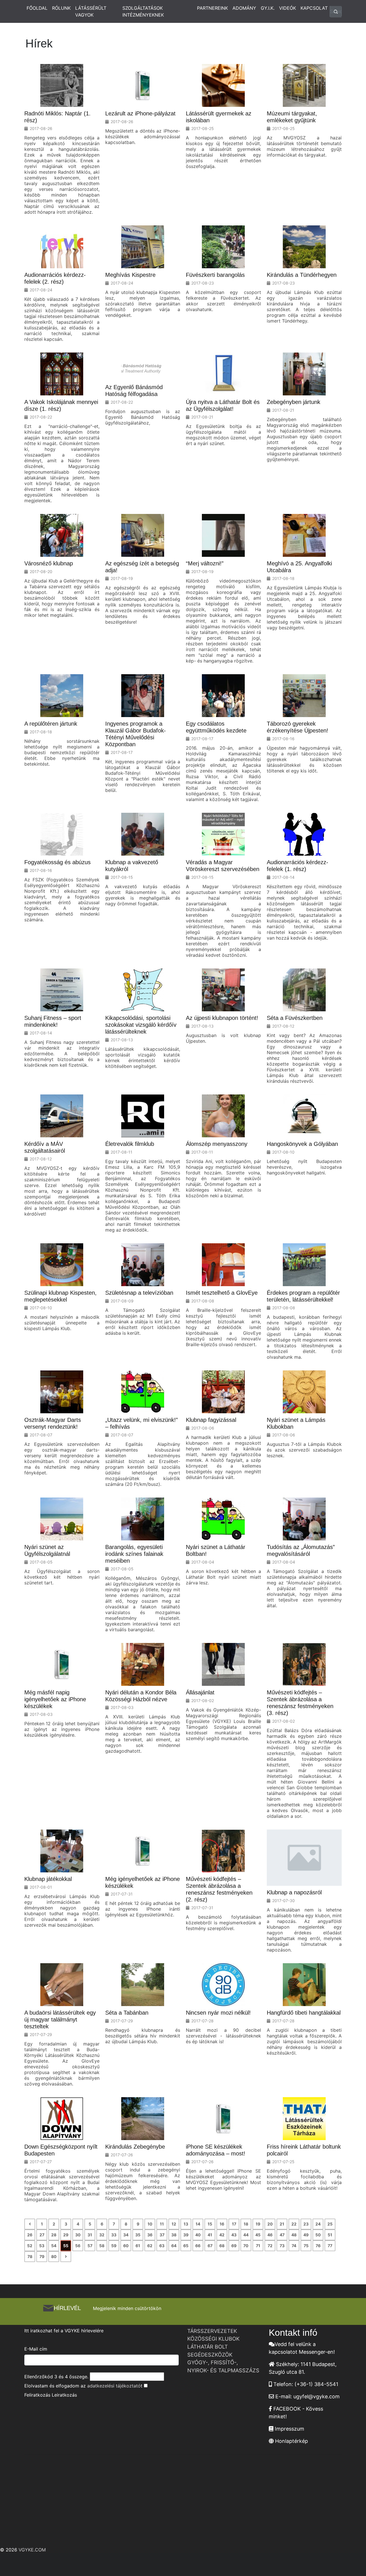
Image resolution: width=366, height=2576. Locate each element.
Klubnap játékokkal (48, 1879)
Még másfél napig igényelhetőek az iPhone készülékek (55, 1699)
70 (246, 2246)
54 (54, 2246)
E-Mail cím (36, 2349)
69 (234, 2246)
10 (150, 2224)
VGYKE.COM (32, 2550)
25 (330, 2224)
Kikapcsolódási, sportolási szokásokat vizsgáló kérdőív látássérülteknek (141, 1025)
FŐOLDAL (37, 8)
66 (198, 2246)
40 (198, 2235)
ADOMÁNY (244, 8)
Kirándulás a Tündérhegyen (302, 275)
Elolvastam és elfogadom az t (83, 2386)
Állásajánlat (200, 1692)
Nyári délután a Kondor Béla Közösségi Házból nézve (141, 1696)
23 (306, 2224)
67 (210, 2246)
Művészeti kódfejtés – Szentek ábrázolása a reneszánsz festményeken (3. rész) (300, 1703)
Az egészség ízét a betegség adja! (142, 567)
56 (78, 2246)
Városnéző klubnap (49, 563)
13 (186, 2224)
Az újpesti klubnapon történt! (222, 1018)
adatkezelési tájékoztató (114, 2386)
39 (186, 2235)
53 (42, 2246)
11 (162, 2224)
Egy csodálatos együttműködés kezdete (216, 727)
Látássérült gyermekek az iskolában (219, 117)
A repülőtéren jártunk (51, 724)
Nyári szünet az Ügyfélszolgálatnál (47, 1550)
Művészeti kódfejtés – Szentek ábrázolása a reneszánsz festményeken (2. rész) (219, 1889)
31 (90, 2235)
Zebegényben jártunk (294, 402)
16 (222, 2224)
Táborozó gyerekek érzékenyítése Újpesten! (298, 727)
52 (30, 2246)
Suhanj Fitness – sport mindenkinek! (53, 1021)
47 (282, 2235)
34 (126, 2235)
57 (90, 2246)
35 (138, 2235)
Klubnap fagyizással (211, 1420)
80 (54, 2256)
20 (270, 2224)
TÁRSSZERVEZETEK (212, 2331)
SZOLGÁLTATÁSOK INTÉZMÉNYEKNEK (143, 11)
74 (294, 2246)
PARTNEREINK (212, 8)
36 (150, 2235)
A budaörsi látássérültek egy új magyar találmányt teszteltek (60, 2019)
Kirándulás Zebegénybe (135, 2147)
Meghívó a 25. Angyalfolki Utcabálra (299, 567)
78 (30, 2256)
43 (234, 2235)
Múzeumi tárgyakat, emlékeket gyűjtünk (292, 117)
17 (234, 2224)
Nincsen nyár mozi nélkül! (218, 2013)
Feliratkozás (37, 2395)
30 (78, 2235)
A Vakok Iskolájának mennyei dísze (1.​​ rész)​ (61, 405)
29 (66, 2235)
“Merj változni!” (205, 563)
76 (318, 2246)
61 (138, 2246)
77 (330, 2246)
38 (174, 2235)
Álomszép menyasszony (217, 1144)
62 (150, 2246)
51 (330, 2235)
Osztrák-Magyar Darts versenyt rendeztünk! (53, 1423)
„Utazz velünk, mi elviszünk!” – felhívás (142, 1423)
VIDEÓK (288, 8)
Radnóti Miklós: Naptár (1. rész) (57, 117)
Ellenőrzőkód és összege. (56, 2377)
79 (42, 2256)
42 (222, 2235)
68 (222, 2246)
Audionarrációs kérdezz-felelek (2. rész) (55, 278)
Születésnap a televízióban (139, 1293)
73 (282, 2246)
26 (30, 2235)
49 (306, 2235)
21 (282, 2224)
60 (126, 2246)
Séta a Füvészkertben (295, 1018)
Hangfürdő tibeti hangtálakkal (304, 2013)
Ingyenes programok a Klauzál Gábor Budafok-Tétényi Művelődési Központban (136, 734)
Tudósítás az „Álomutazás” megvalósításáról (301, 1550)
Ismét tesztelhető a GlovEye (222, 1293)
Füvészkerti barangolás (215, 275)
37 (162, 2235)
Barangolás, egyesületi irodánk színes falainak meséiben (134, 1554)
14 (198, 2224)
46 (270, 2235)
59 (114, 2246)
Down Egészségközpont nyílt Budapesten (61, 2150)
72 (270, 2246)
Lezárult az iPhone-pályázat (140, 113)
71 (258, 2246)
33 (114, 2235)
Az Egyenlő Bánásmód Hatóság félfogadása (134, 391)
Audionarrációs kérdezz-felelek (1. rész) (298, 866)
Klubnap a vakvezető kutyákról (132, 866)
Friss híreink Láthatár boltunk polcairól (304, 2150)
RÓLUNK (61, 8)
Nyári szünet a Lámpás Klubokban (296, 1423)
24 (318, 2224)
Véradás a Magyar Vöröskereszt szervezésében (223, 866)
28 (54, 2235)
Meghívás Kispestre (130, 275)
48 (294, 2235)
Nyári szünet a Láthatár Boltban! (216, 1550)
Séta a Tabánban (127, 2013)
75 (306, 2246)
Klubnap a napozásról (294, 1892)
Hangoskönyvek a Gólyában (302, 1144)
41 (210, 2235)
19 (258, 2224)
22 (294, 2224)
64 (174, 2246)
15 (210, 2224)
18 (246, 2224)
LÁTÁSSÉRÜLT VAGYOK (91, 11)
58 (102, 2246)
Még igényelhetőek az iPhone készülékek (143, 1882)
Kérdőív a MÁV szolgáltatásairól (45, 1147)
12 (174, 2224)
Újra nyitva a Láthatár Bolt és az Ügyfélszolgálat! (223, 405)
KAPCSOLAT (314, 8)
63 (162, 2246)
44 (246, 2235)
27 (42, 2235)
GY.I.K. (268, 8)
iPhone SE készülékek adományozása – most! (216, 2150)
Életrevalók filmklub (130, 1144)
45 (258, 2235)
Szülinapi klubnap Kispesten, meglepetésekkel (60, 1296)
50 (318, 2235)
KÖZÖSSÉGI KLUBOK (213, 2339)
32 (102, 2235)
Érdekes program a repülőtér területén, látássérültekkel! (303, 1296)
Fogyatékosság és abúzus (57, 862)
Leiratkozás (64, 2395)
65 (186, 2246)
